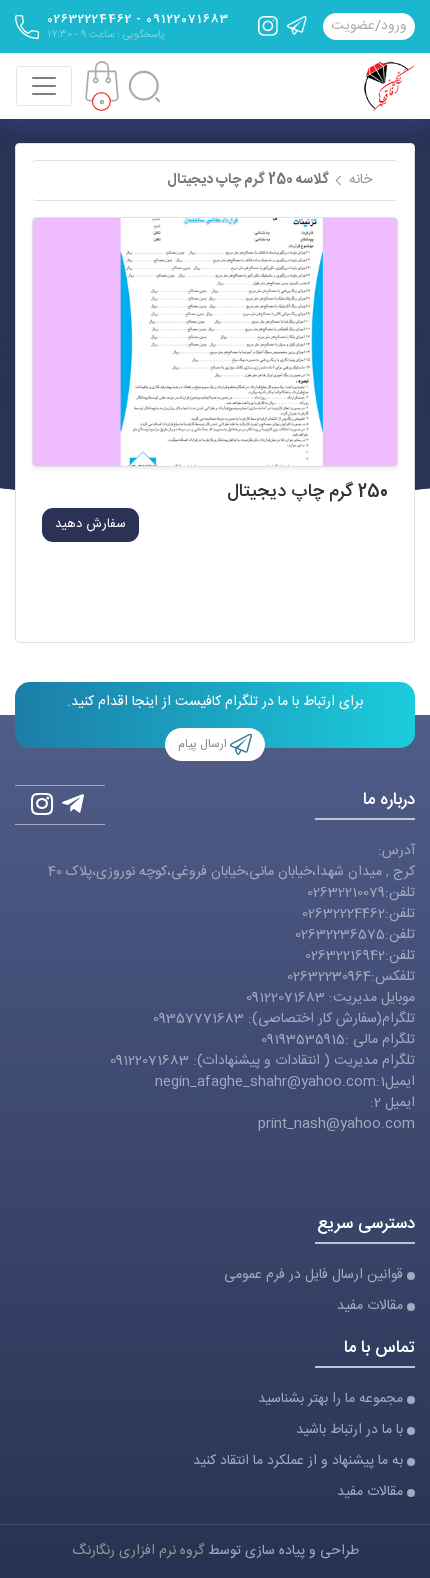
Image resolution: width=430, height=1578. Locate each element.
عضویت (353, 26)
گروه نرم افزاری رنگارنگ (138, 1551)
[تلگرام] (297, 26)
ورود (394, 26)
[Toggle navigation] (44, 86)
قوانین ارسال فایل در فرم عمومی (313, 1275)
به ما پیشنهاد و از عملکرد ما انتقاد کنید (298, 1461)
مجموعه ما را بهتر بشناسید (330, 1399)
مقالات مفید (370, 1306)
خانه (360, 180)
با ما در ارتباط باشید (349, 1430)
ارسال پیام (204, 744)
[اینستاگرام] (268, 26)
